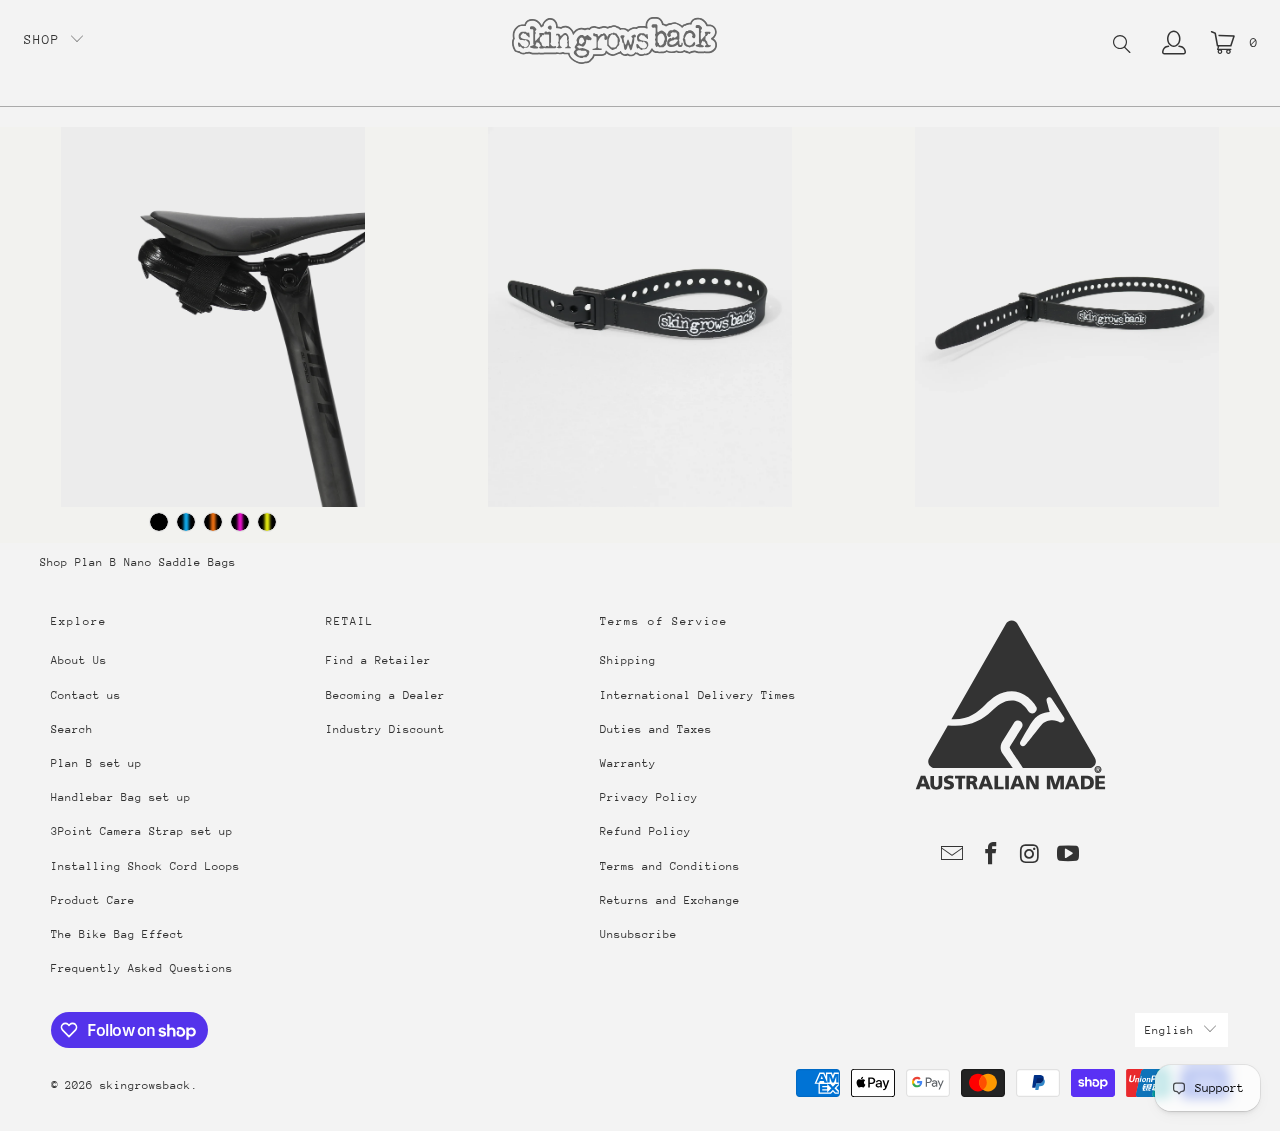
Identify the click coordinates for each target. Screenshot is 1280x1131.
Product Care (93, 900)
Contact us (86, 695)
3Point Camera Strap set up (142, 831)
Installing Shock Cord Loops (145, 866)
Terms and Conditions (670, 866)
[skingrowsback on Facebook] (992, 855)
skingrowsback (145, 1085)
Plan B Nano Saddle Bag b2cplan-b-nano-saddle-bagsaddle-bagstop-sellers (213, 317)
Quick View (213, 389)
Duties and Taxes (656, 729)
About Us (79, 660)
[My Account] (1174, 43)
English (1169, 1030)
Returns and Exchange (670, 900)
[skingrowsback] (614, 42)
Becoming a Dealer (385, 695)
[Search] (1122, 46)
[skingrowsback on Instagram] (1030, 855)
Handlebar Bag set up (121, 797)
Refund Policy (645, 831)
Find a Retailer (378, 660)
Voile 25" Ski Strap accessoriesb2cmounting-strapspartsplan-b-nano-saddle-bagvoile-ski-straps (1066, 317)
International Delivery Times (698, 695)
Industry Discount (385, 729)
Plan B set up (96, 763)
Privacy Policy (649, 797)
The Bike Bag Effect (117, 934)
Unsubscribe (638, 934)
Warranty (628, 763)
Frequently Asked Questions (142, 968)
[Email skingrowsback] (953, 855)
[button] (54, 40)
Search (72, 729)
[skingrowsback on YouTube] (1069, 855)
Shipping (628, 660)
